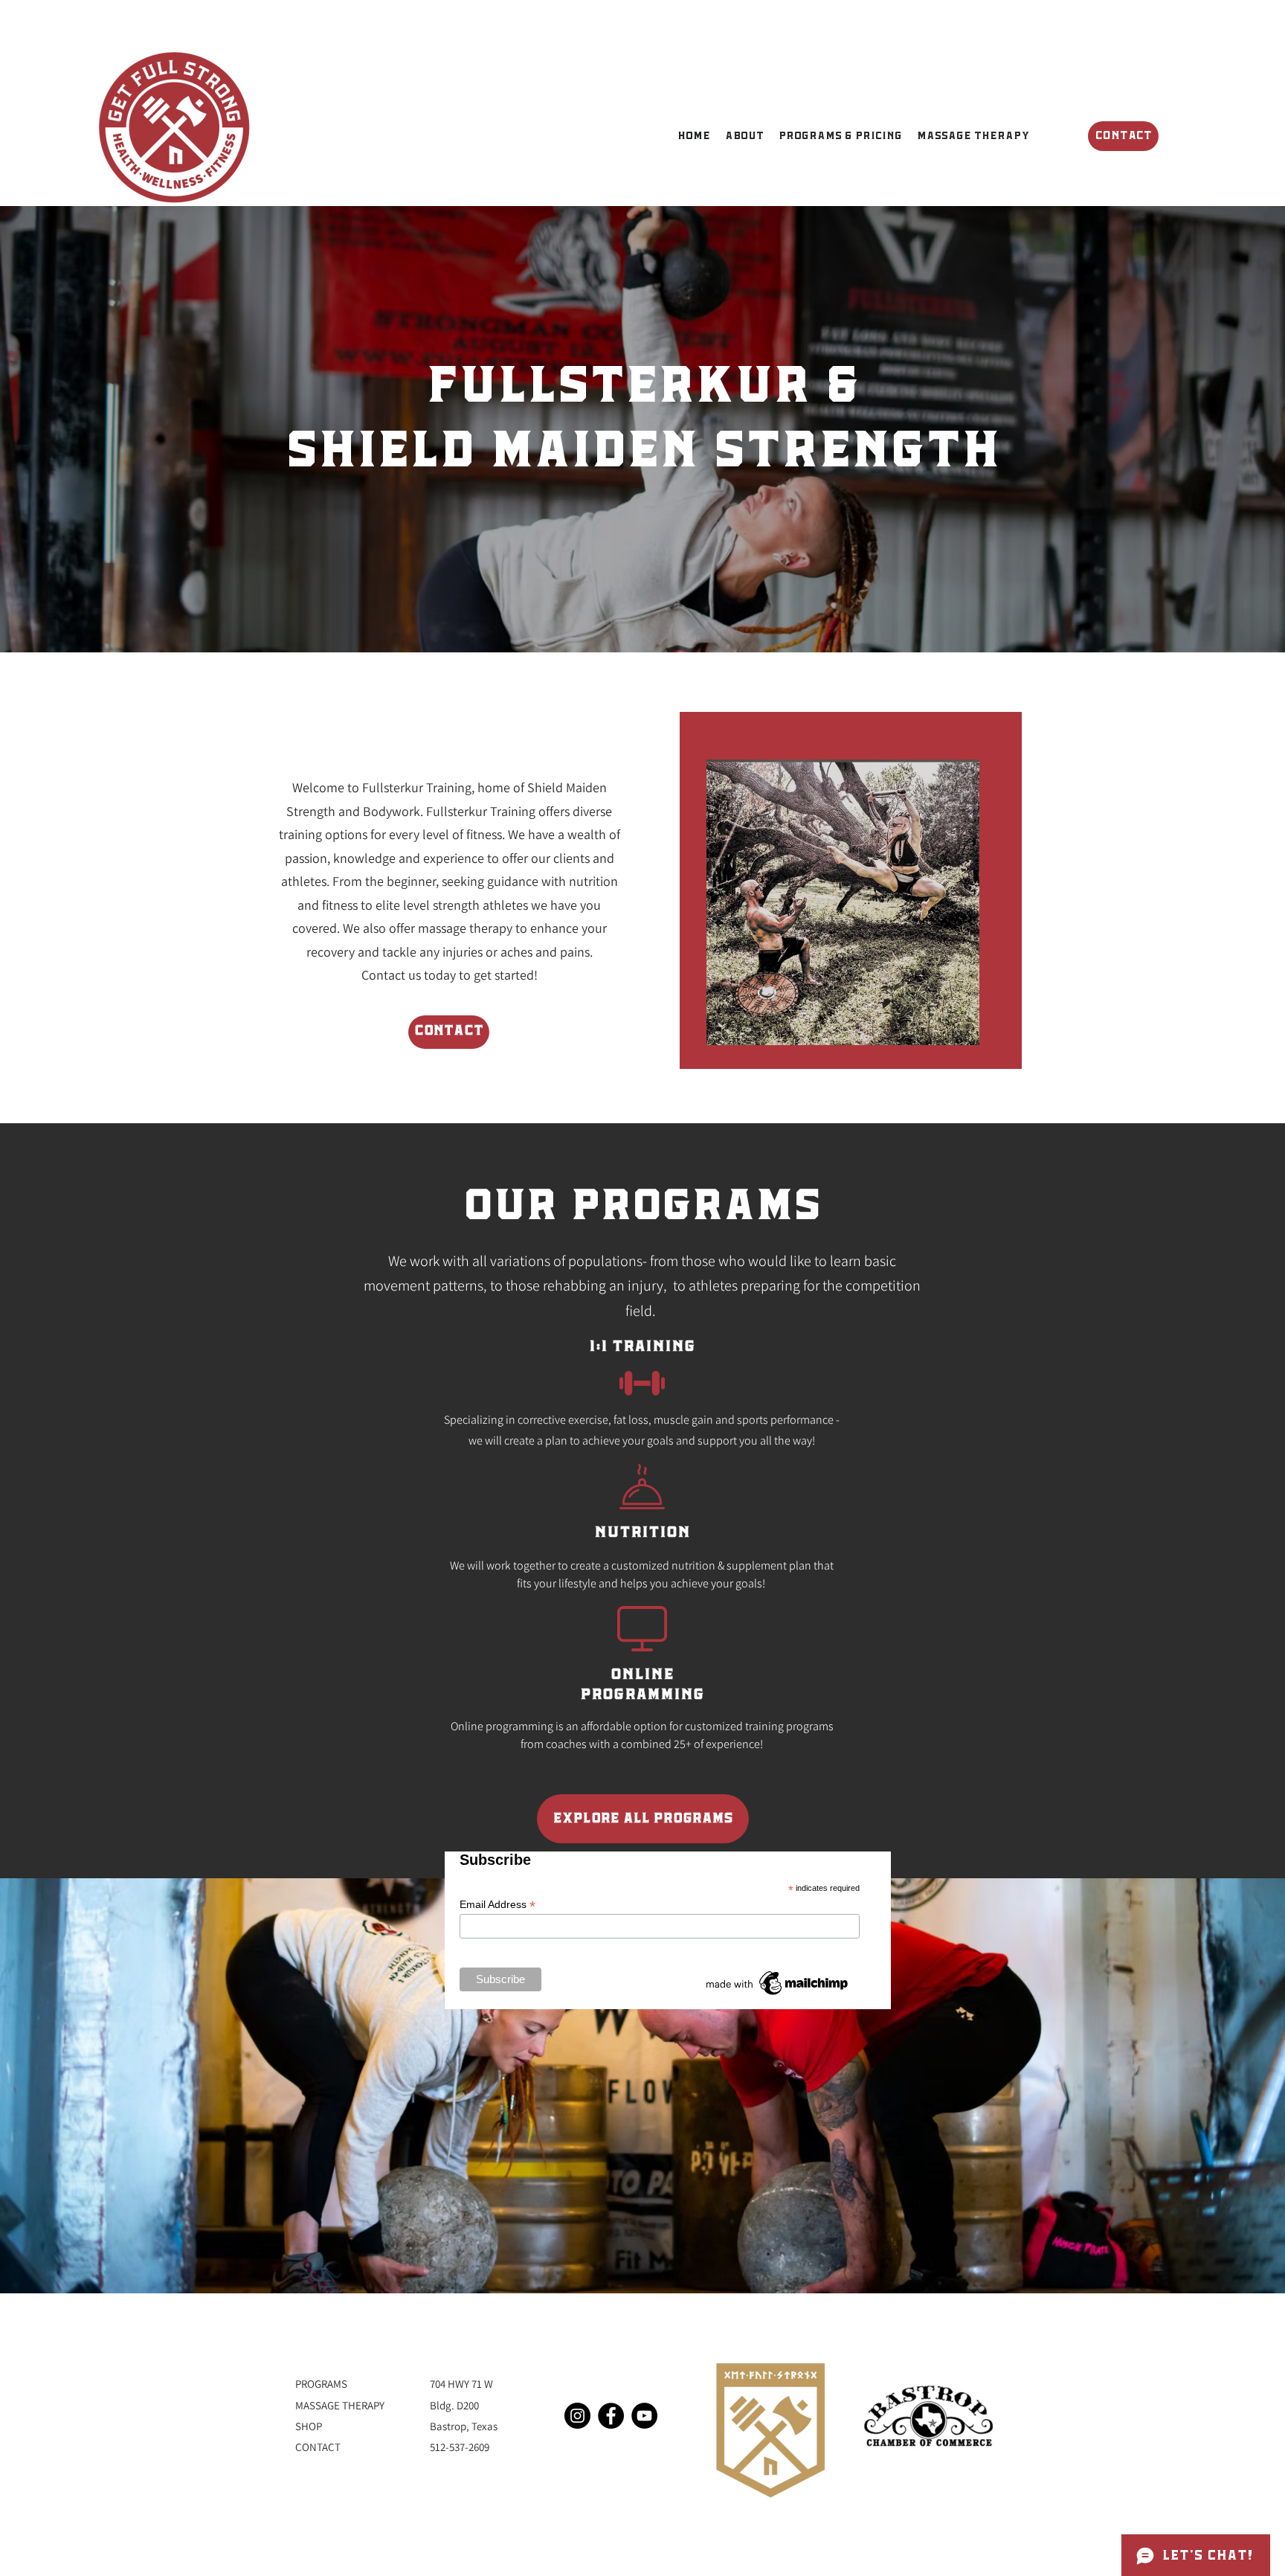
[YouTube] (644, 2416)
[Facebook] (611, 2416)
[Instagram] (577, 2416)
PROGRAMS (321, 2384)
